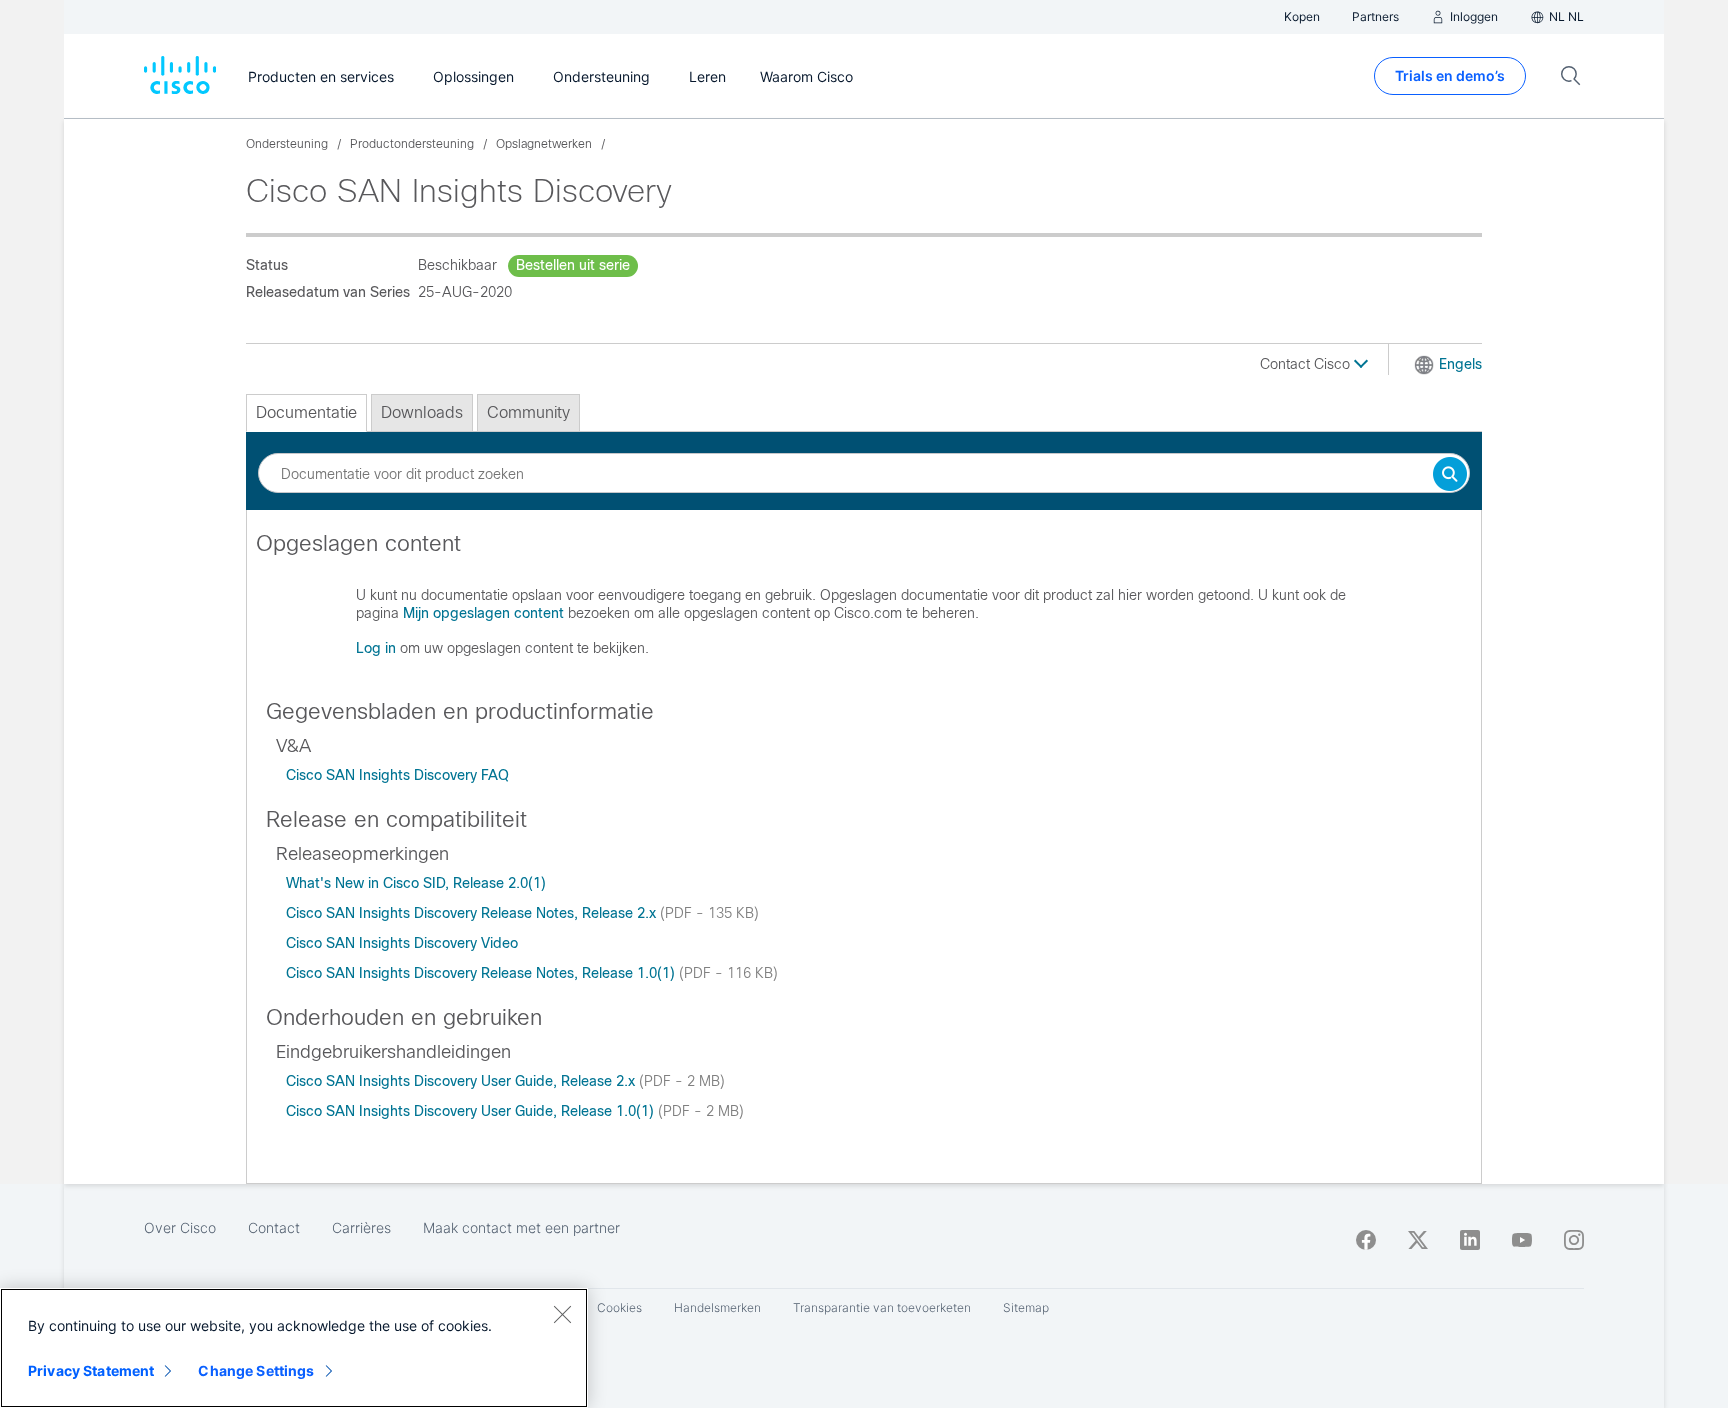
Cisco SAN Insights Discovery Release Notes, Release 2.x (473, 913)
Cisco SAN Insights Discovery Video (402, 943)
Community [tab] (528, 412)
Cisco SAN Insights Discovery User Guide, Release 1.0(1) (472, 1111)
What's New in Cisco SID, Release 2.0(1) (416, 883)
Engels (1460, 364)
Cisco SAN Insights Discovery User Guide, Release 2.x (462, 1081)
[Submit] (1450, 475)
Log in (376, 648)
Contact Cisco (1307, 364)
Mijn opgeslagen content (483, 613)
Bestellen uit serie (573, 265)
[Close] (562, 1314)
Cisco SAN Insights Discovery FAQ (397, 775)
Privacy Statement (91, 1370)
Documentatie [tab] (306, 412)
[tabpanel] (864, 604)
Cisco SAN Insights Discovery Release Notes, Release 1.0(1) (482, 973)
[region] (294, 1348)
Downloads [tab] (422, 412)
